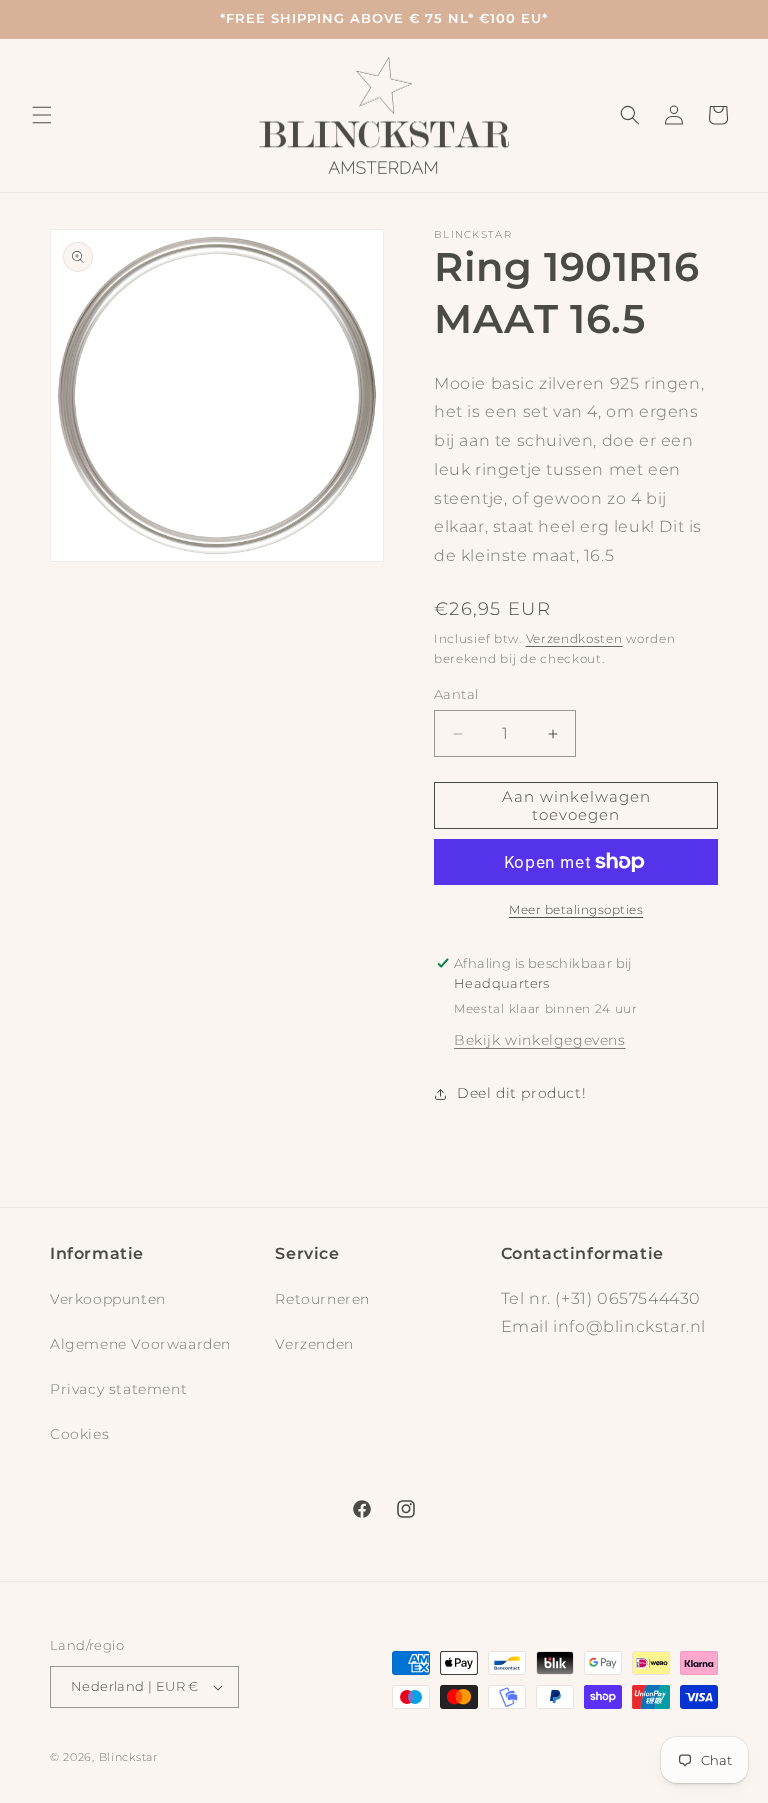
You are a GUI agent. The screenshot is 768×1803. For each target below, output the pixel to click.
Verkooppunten (108, 1299)
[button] (42, 115)
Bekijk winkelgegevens (540, 1040)
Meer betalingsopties (576, 909)
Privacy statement (118, 1389)
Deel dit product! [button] (521, 1093)
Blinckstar (128, 1757)
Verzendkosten (574, 638)
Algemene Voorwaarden (140, 1344)
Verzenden (314, 1344)
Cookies (79, 1434)
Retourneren (322, 1299)
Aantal (456, 694)
